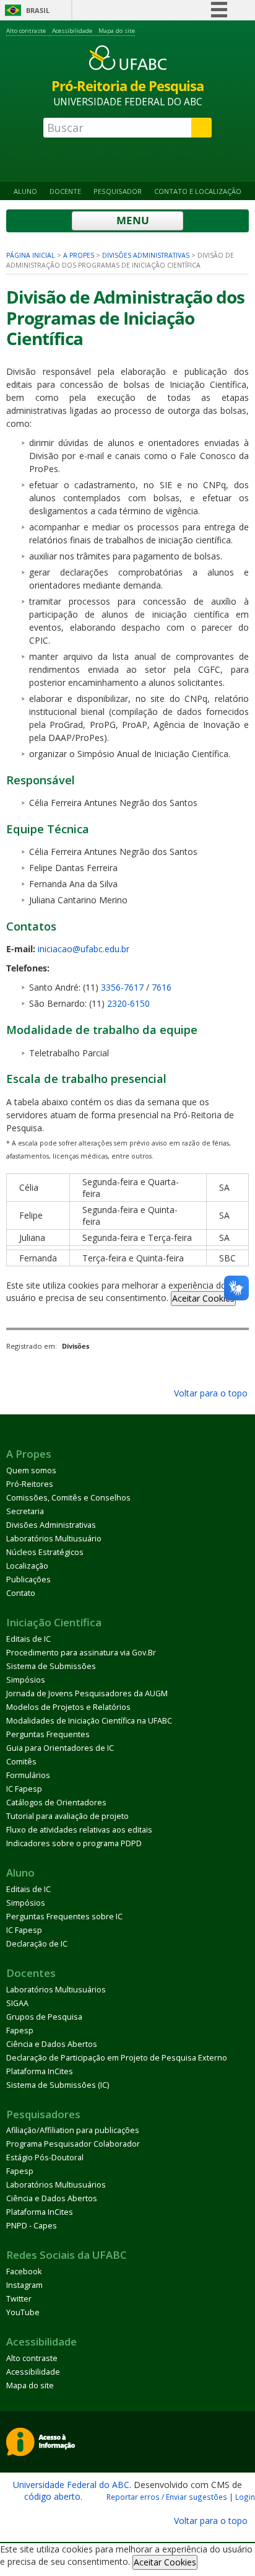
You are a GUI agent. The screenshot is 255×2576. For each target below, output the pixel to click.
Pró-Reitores (30, 1484)
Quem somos (31, 1470)
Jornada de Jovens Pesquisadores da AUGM (87, 1693)
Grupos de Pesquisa (44, 2017)
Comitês (21, 1762)
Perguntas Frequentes (48, 1734)
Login (245, 2497)
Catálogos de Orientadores (56, 1803)
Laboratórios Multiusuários (56, 1990)
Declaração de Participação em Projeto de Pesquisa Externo (117, 2058)
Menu (132, 220)
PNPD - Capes (32, 2226)
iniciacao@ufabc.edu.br (84, 949)
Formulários (28, 1775)
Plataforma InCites (40, 2071)
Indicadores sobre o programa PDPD (74, 1843)
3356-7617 (122, 987)
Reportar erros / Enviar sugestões (167, 2497)
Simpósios (26, 1680)
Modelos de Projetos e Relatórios (68, 1707)
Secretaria (25, 1511)
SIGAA (17, 2003)
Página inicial (31, 255)
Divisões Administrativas (146, 255)
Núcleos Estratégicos (45, 1552)
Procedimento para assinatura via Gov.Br (81, 1653)
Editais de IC (28, 1639)
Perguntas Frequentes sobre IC (64, 1917)
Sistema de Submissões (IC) (58, 2085)
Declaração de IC (37, 1944)
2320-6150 (128, 1003)
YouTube (23, 2312)
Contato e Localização (198, 191)
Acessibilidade (72, 31)
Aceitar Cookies (203, 1298)
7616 (162, 987)
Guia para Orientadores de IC (60, 1748)
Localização (27, 1566)
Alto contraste (26, 31)
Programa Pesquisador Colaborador (73, 2144)
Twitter (19, 2299)
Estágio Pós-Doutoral (45, 2158)
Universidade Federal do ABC (71, 2485)
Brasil (38, 10)
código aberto (52, 2496)
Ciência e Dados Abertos (52, 2044)
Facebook (24, 2272)
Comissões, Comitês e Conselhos (68, 1498)
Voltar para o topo (210, 1393)
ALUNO (25, 191)
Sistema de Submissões (51, 1666)
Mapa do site (117, 31)
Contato (21, 1593)
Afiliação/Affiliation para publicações (73, 2130)
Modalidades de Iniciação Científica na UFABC (89, 1721)
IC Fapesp (24, 1789)
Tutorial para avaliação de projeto (67, 1816)
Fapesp (20, 2031)
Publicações (28, 1579)
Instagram (24, 2285)
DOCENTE (65, 191)
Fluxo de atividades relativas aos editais (79, 1830)
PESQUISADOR (118, 191)
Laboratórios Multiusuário (54, 1539)
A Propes (79, 255)
